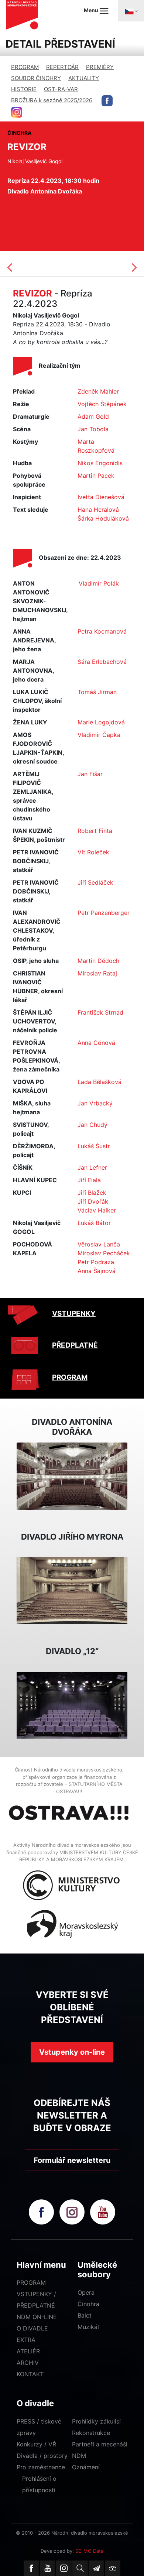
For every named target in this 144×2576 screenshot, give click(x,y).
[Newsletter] (96, 2568)
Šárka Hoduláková (103, 518)
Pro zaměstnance (41, 2467)
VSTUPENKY (74, 1313)
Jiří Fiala (89, 1180)
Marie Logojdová (101, 722)
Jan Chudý (92, 1125)
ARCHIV (28, 2363)
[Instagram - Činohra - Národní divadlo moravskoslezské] (17, 112)
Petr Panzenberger (104, 913)
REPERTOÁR (62, 67)
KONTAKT (30, 2374)
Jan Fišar (90, 774)
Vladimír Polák (99, 583)
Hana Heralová (98, 510)
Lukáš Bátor (94, 1223)
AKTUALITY (84, 78)
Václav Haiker (97, 1210)
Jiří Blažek (92, 1193)
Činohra (88, 2304)
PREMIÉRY (100, 67)
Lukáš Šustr (94, 1146)
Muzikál (88, 2327)
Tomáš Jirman (97, 692)
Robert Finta (95, 831)
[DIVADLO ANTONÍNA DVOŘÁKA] (72, 1475)
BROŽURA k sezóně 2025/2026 (52, 100)
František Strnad (100, 1012)
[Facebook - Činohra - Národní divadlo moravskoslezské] (107, 101)
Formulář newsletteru (72, 2160)
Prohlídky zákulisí (96, 2421)
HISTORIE (24, 89)
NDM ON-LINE (37, 2317)
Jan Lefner (92, 1167)
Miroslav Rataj (97, 973)
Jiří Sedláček (95, 882)
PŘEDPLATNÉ (75, 1345)
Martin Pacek (96, 476)
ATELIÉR (28, 2351)
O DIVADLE (32, 2328)
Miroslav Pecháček (104, 1253)
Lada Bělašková (100, 1082)
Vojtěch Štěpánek (102, 404)
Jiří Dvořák (93, 1201)
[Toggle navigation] (131, 11)
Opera (86, 2292)
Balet (85, 2315)
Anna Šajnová (97, 1271)
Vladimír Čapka (99, 735)
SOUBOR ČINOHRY (36, 78)
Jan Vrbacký (95, 1103)
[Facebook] (31, 2568)
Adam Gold (93, 416)
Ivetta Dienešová (101, 497)
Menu (92, 10)
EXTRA (26, 2340)
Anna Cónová (96, 1043)
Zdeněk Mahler (98, 391)
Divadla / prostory (42, 2456)
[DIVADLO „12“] (72, 1705)
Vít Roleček (93, 852)
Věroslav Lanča (99, 1244)
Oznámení (86, 2467)
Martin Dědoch (98, 961)
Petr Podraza (96, 1262)
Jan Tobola (93, 429)
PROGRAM (25, 67)
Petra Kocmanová (102, 631)
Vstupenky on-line (72, 2052)
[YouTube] (48, 2568)
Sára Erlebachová (102, 662)
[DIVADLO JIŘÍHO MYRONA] (72, 1590)
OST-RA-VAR (61, 89)
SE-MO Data (89, 2551)
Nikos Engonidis (100, 463)
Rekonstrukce (91, 2433)
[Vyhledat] (80, 2568)
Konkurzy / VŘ (36, 2444)
